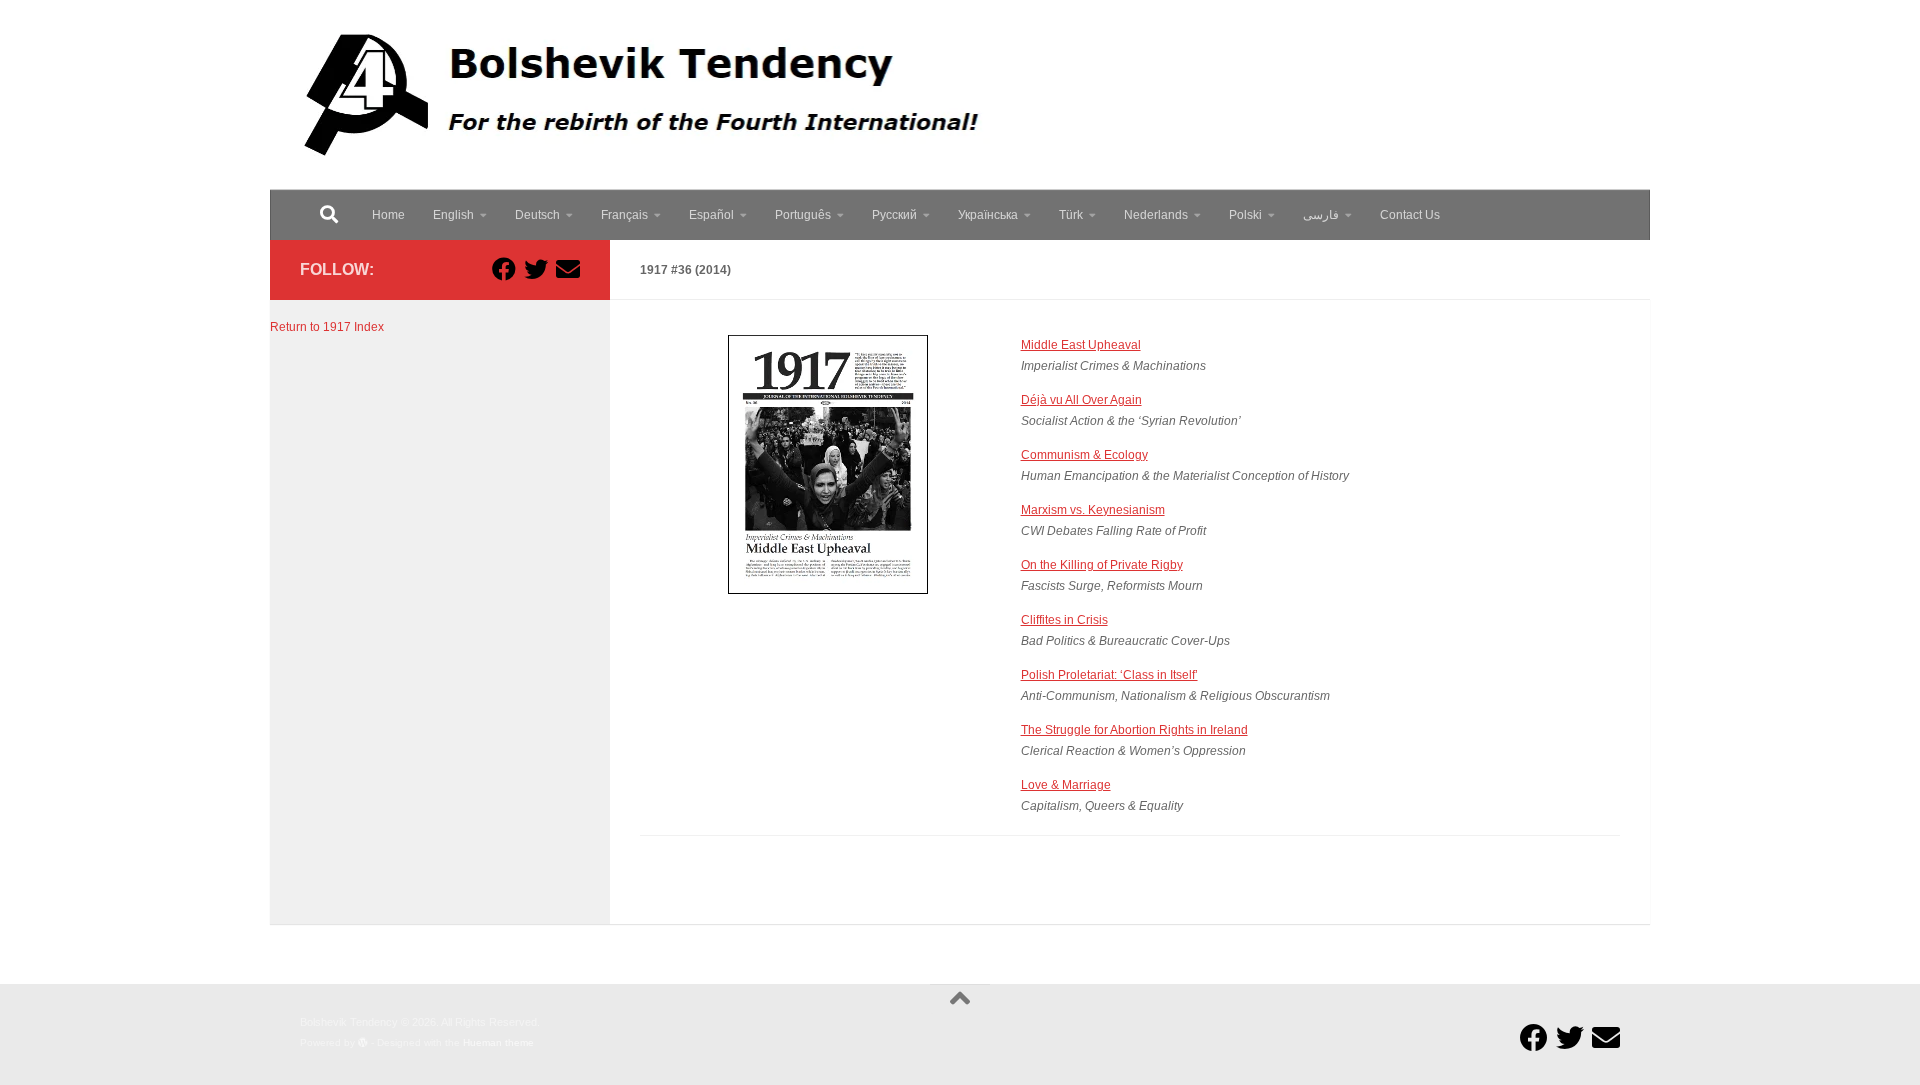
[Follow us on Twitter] (536, 269)
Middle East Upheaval (1081, 345)
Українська (988, 215)
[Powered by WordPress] (363, 1043)
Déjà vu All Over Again (1081, 400)
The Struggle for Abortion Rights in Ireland (1134, 730)
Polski (1245, 215)
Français (624, 215)
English (453, 215)
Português (803, 215)
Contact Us (1410, 215)
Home (388, 215)
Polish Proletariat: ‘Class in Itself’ (1109, 675)
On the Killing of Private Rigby (1102, 565)
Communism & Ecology (1084, 455)
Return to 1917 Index (327, 327)
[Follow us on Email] (568, 269)
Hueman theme (498, 1042)
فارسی (1321, 215)
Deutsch (537, 215)
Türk (1071, 215)
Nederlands (1156, 215)
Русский (894, 215)
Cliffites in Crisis (1064, 620)
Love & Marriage (1066, 785)
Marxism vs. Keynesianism (1093, 510)
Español (711, 215)
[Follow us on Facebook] (504, 269)
